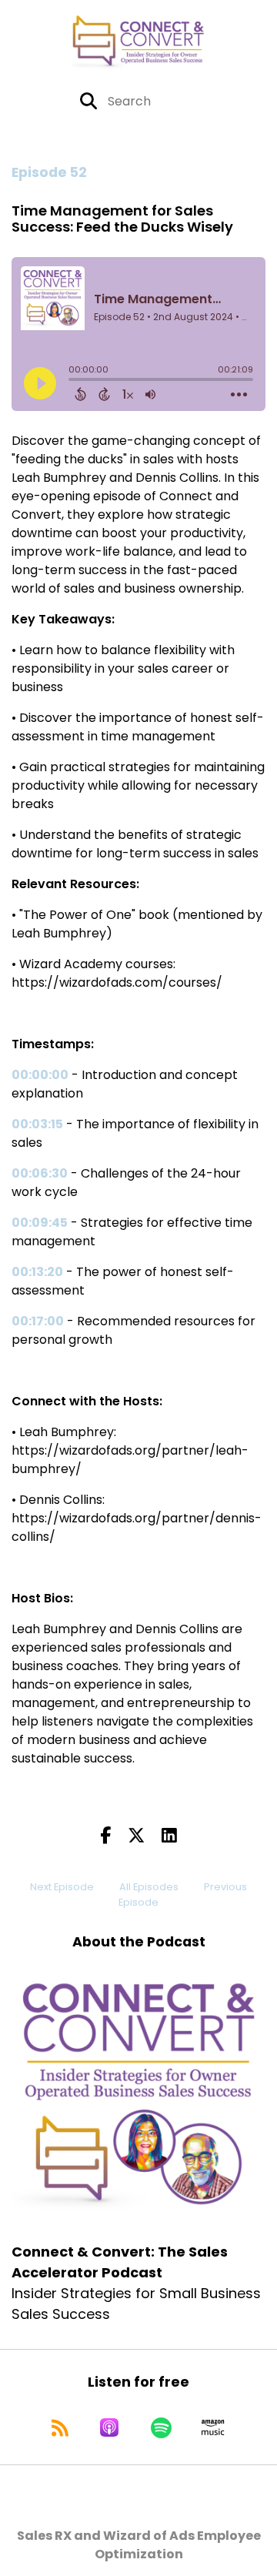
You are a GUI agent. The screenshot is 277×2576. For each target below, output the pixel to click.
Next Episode (62, 1887)
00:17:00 (38, 1321)
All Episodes (149, 1887)
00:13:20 (37, 1272)
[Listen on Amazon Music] (213, 2427)
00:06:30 (40, 1173)
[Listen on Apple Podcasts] (109, 2427)
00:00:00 (40, 1075)
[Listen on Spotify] (161, 2427)
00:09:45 (40, 1223)
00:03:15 (37, 1124)
